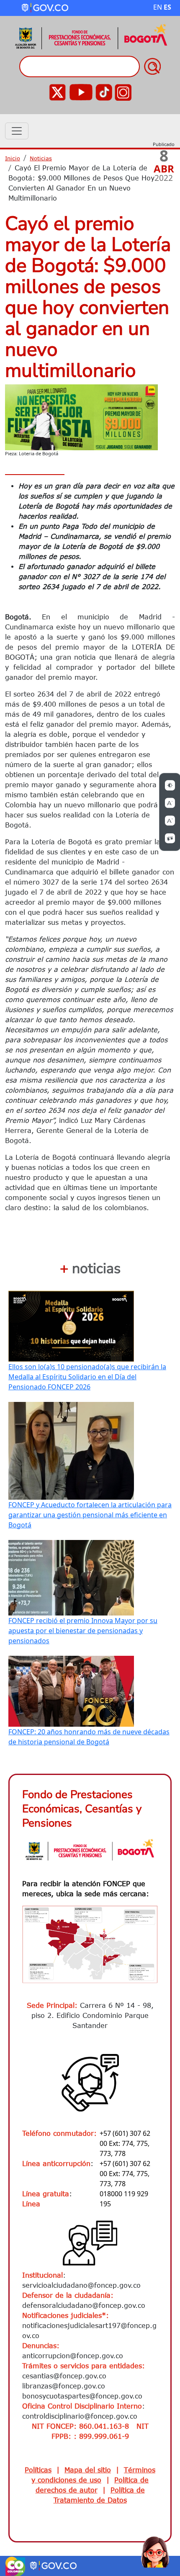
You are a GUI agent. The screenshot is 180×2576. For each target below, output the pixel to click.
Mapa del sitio (88, 2470)
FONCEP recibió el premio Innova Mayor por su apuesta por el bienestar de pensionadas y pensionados (83, 1631)
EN (158, 7)
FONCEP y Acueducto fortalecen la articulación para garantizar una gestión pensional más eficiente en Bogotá (90, 1515)
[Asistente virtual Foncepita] (155, 2551)
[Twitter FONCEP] (57, 91)
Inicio (13, 158)
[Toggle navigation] (17, 131)
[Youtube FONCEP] (81, 91)
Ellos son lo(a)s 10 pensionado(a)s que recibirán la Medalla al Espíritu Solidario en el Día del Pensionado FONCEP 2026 (87, 1377)
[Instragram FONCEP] (123, 91)
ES (167, 7)
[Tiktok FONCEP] (104, 91)
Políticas (38, 2470)
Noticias (41, 158)
